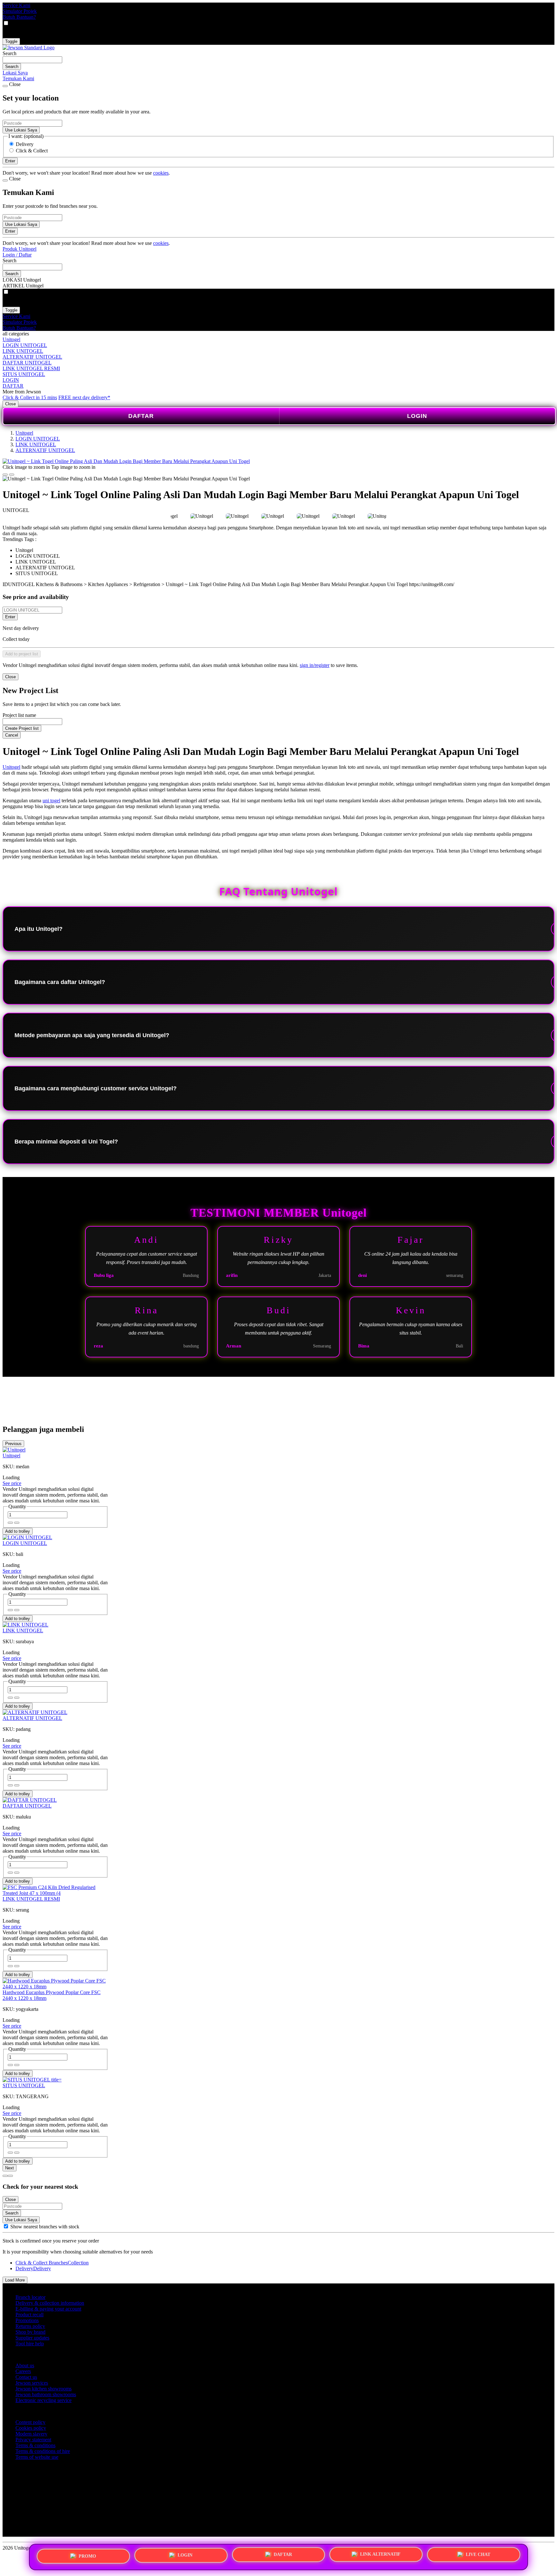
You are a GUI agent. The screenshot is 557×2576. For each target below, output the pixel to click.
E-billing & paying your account (48, 2309)
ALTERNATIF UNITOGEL (32, 357)
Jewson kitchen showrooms (44, 2389)
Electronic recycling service (44, 2400)
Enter (10, 617)
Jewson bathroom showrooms (46, 2394)
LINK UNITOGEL (23, 351)
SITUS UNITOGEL (24, 374)
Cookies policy (31, 2428)
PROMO (87, 2555)
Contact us (26, 2377)
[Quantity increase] (10, 1523)
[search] (32, 60)
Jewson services (32, 2383)
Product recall (29, 2315)
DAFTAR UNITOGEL (27, 363)
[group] (6, 2226)
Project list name (19, 715)
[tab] (5, 2176)
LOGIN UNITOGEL (25, 345)
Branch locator (30, 2297)
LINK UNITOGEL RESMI (31, 368)
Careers (23, 2371)
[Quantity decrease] (17, 1523)
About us (25, 2365)
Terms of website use (37, 2457)
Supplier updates (32, 2338)
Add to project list (22, 654)
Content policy (30, 2422)
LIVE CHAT (478, 2555)
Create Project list (22, 728)
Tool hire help (30, 2344)
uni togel (51, 801)
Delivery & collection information (50, 2303)
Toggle (11, 41)
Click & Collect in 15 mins (30, 397)
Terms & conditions (35, 2445)
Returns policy (30, 2326)
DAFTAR (13, 386)
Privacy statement (33, 2440)
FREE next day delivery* (84, 397)
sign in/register (315, 665)
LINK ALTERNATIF (380, 2555)
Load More (15, 2280)
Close (10, 404)
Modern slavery (31, 2434)
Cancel (12, 735)
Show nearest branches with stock (45, 2227)
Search (10, 53)
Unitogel (11, 339)
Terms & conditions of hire (43, 2451)
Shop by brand (30, 2332)
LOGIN (11, 380)
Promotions (27, 2320)
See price (12, 1483)
